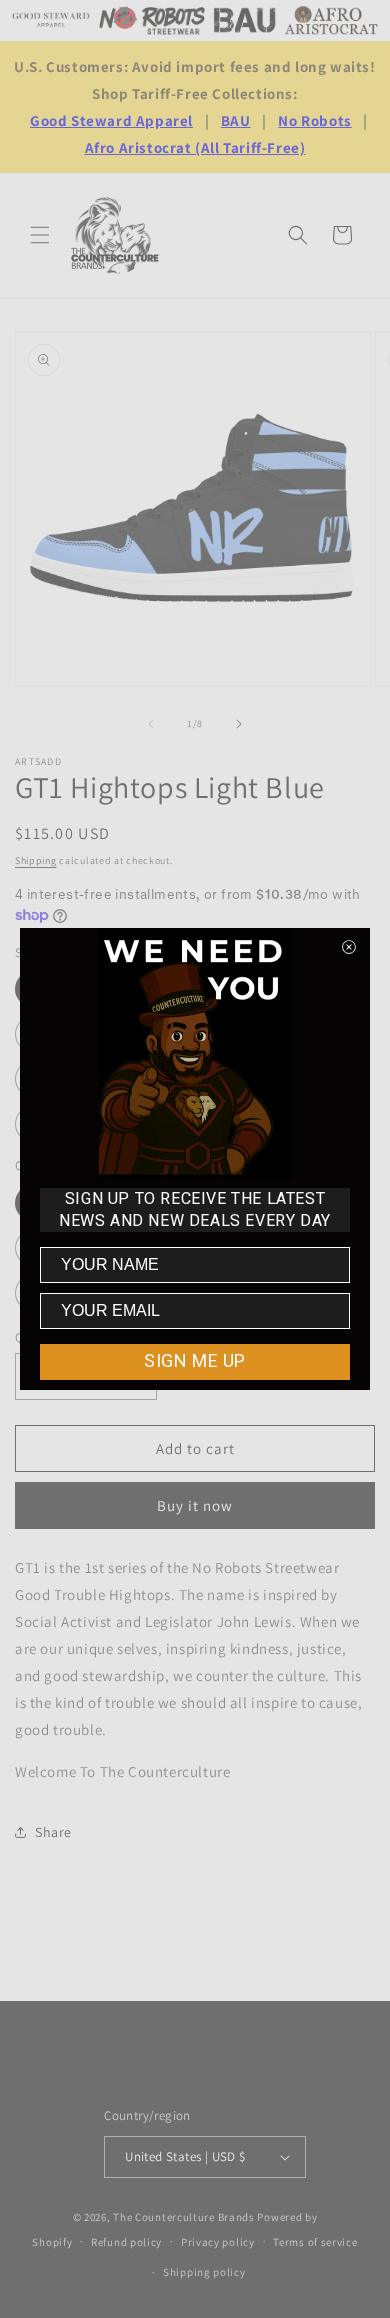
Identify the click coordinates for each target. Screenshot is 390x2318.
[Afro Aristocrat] (331, 20)
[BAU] (245, 20)
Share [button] (53, 1832)
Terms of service (315, 2242)
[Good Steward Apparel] (51, 20)
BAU (236, 120)
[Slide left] (151, 724)
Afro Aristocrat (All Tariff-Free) (195, 147)
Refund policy (126, 2242)
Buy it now (195, 1505)
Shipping (36, 860)
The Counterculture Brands (184, 2217)
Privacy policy (218, 2242)
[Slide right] (239, 724)
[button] (40, 235)
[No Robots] (152, 20)
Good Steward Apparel (111, 120)
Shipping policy (204, 2272)
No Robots (314, 120)
